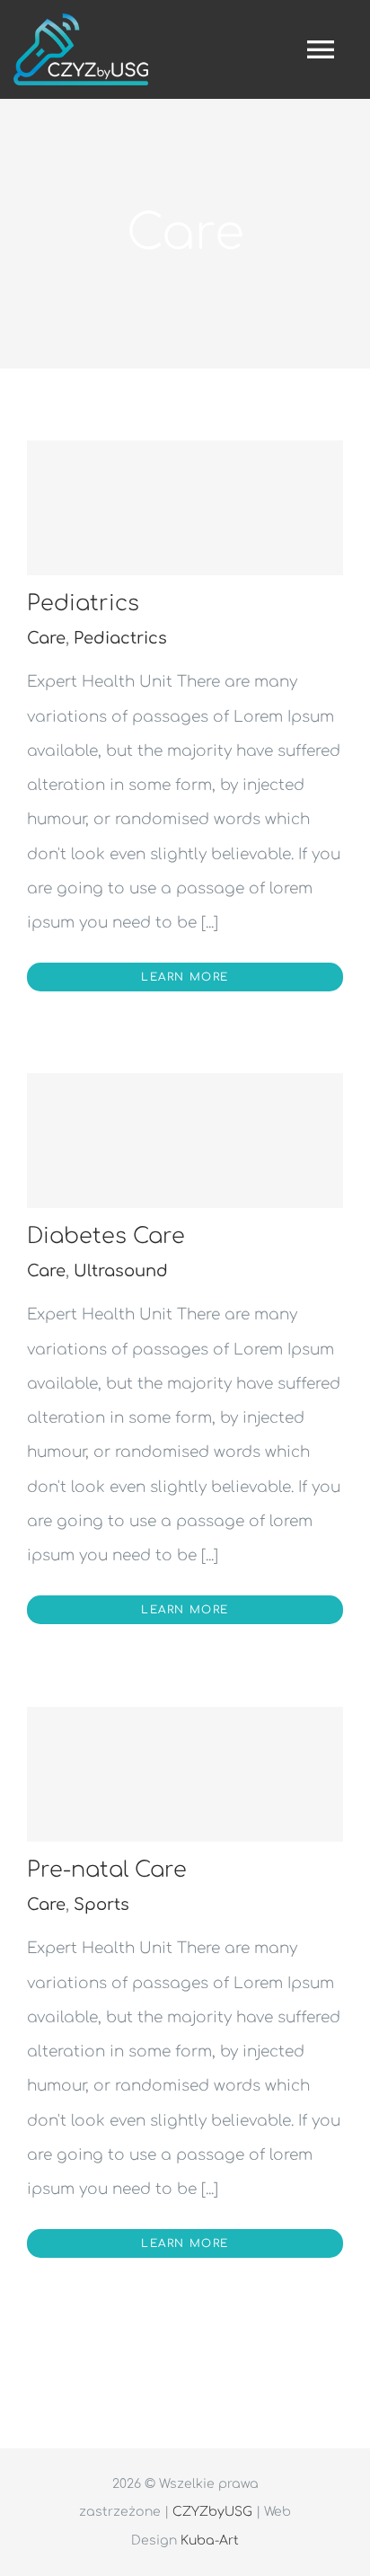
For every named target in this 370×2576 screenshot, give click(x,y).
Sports (101, 1905)
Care (46, 638)
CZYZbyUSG (212, 2512)
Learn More (185, 977)
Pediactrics (120, 638)
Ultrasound (121, 1271)
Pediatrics (83, 604)
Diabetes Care (106, 1236)
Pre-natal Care (107, 1870)
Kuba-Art (210, 2540)
